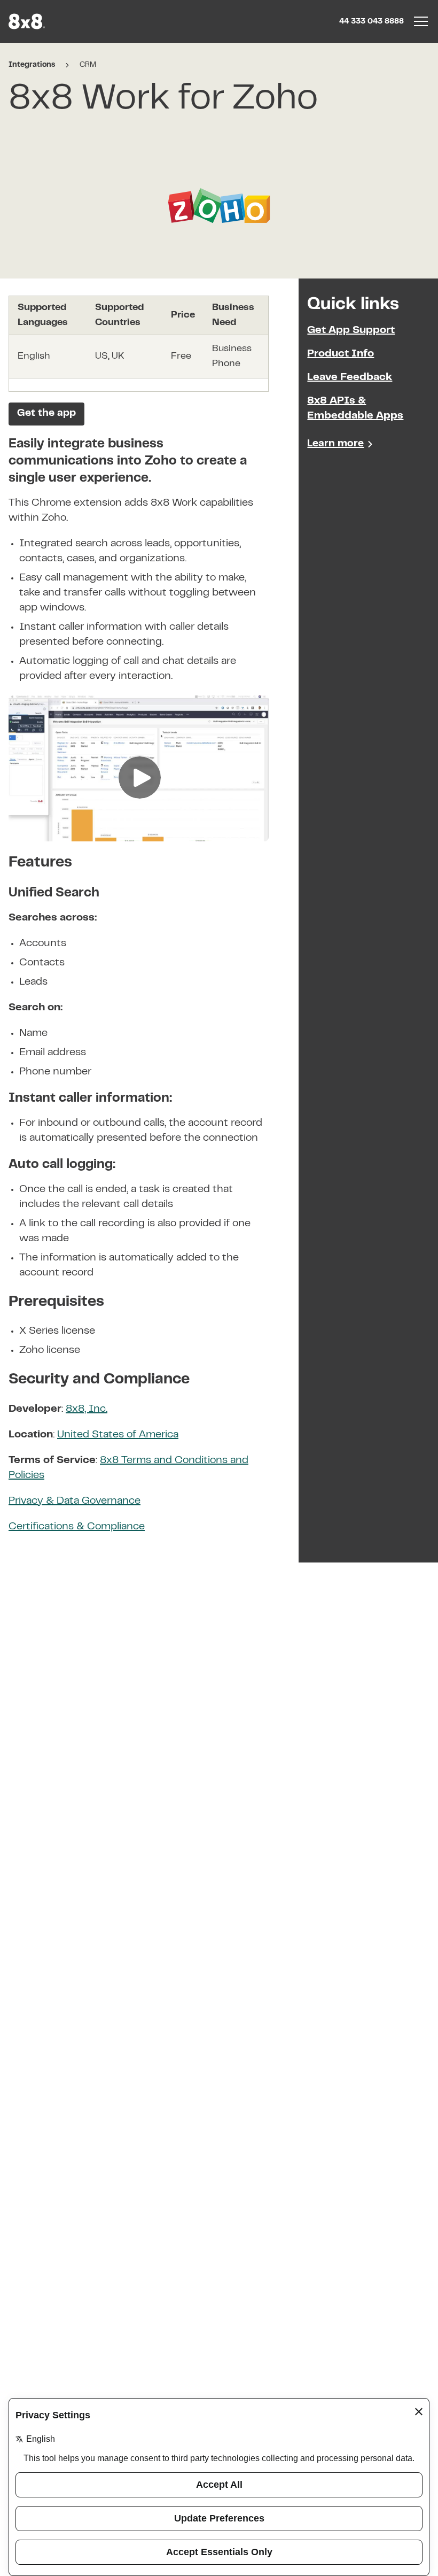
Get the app (46, 413)
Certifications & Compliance (77, 1527)
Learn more (335, 444)
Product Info (341, 354)
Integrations (32, 65)
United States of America (118, 1435)
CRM (88, 65)
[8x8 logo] (28, 21)
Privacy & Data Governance (75, 1501)
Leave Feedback (350, 378)
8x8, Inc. (87, 1409)
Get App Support (351, 331)
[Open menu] (421, 21)
